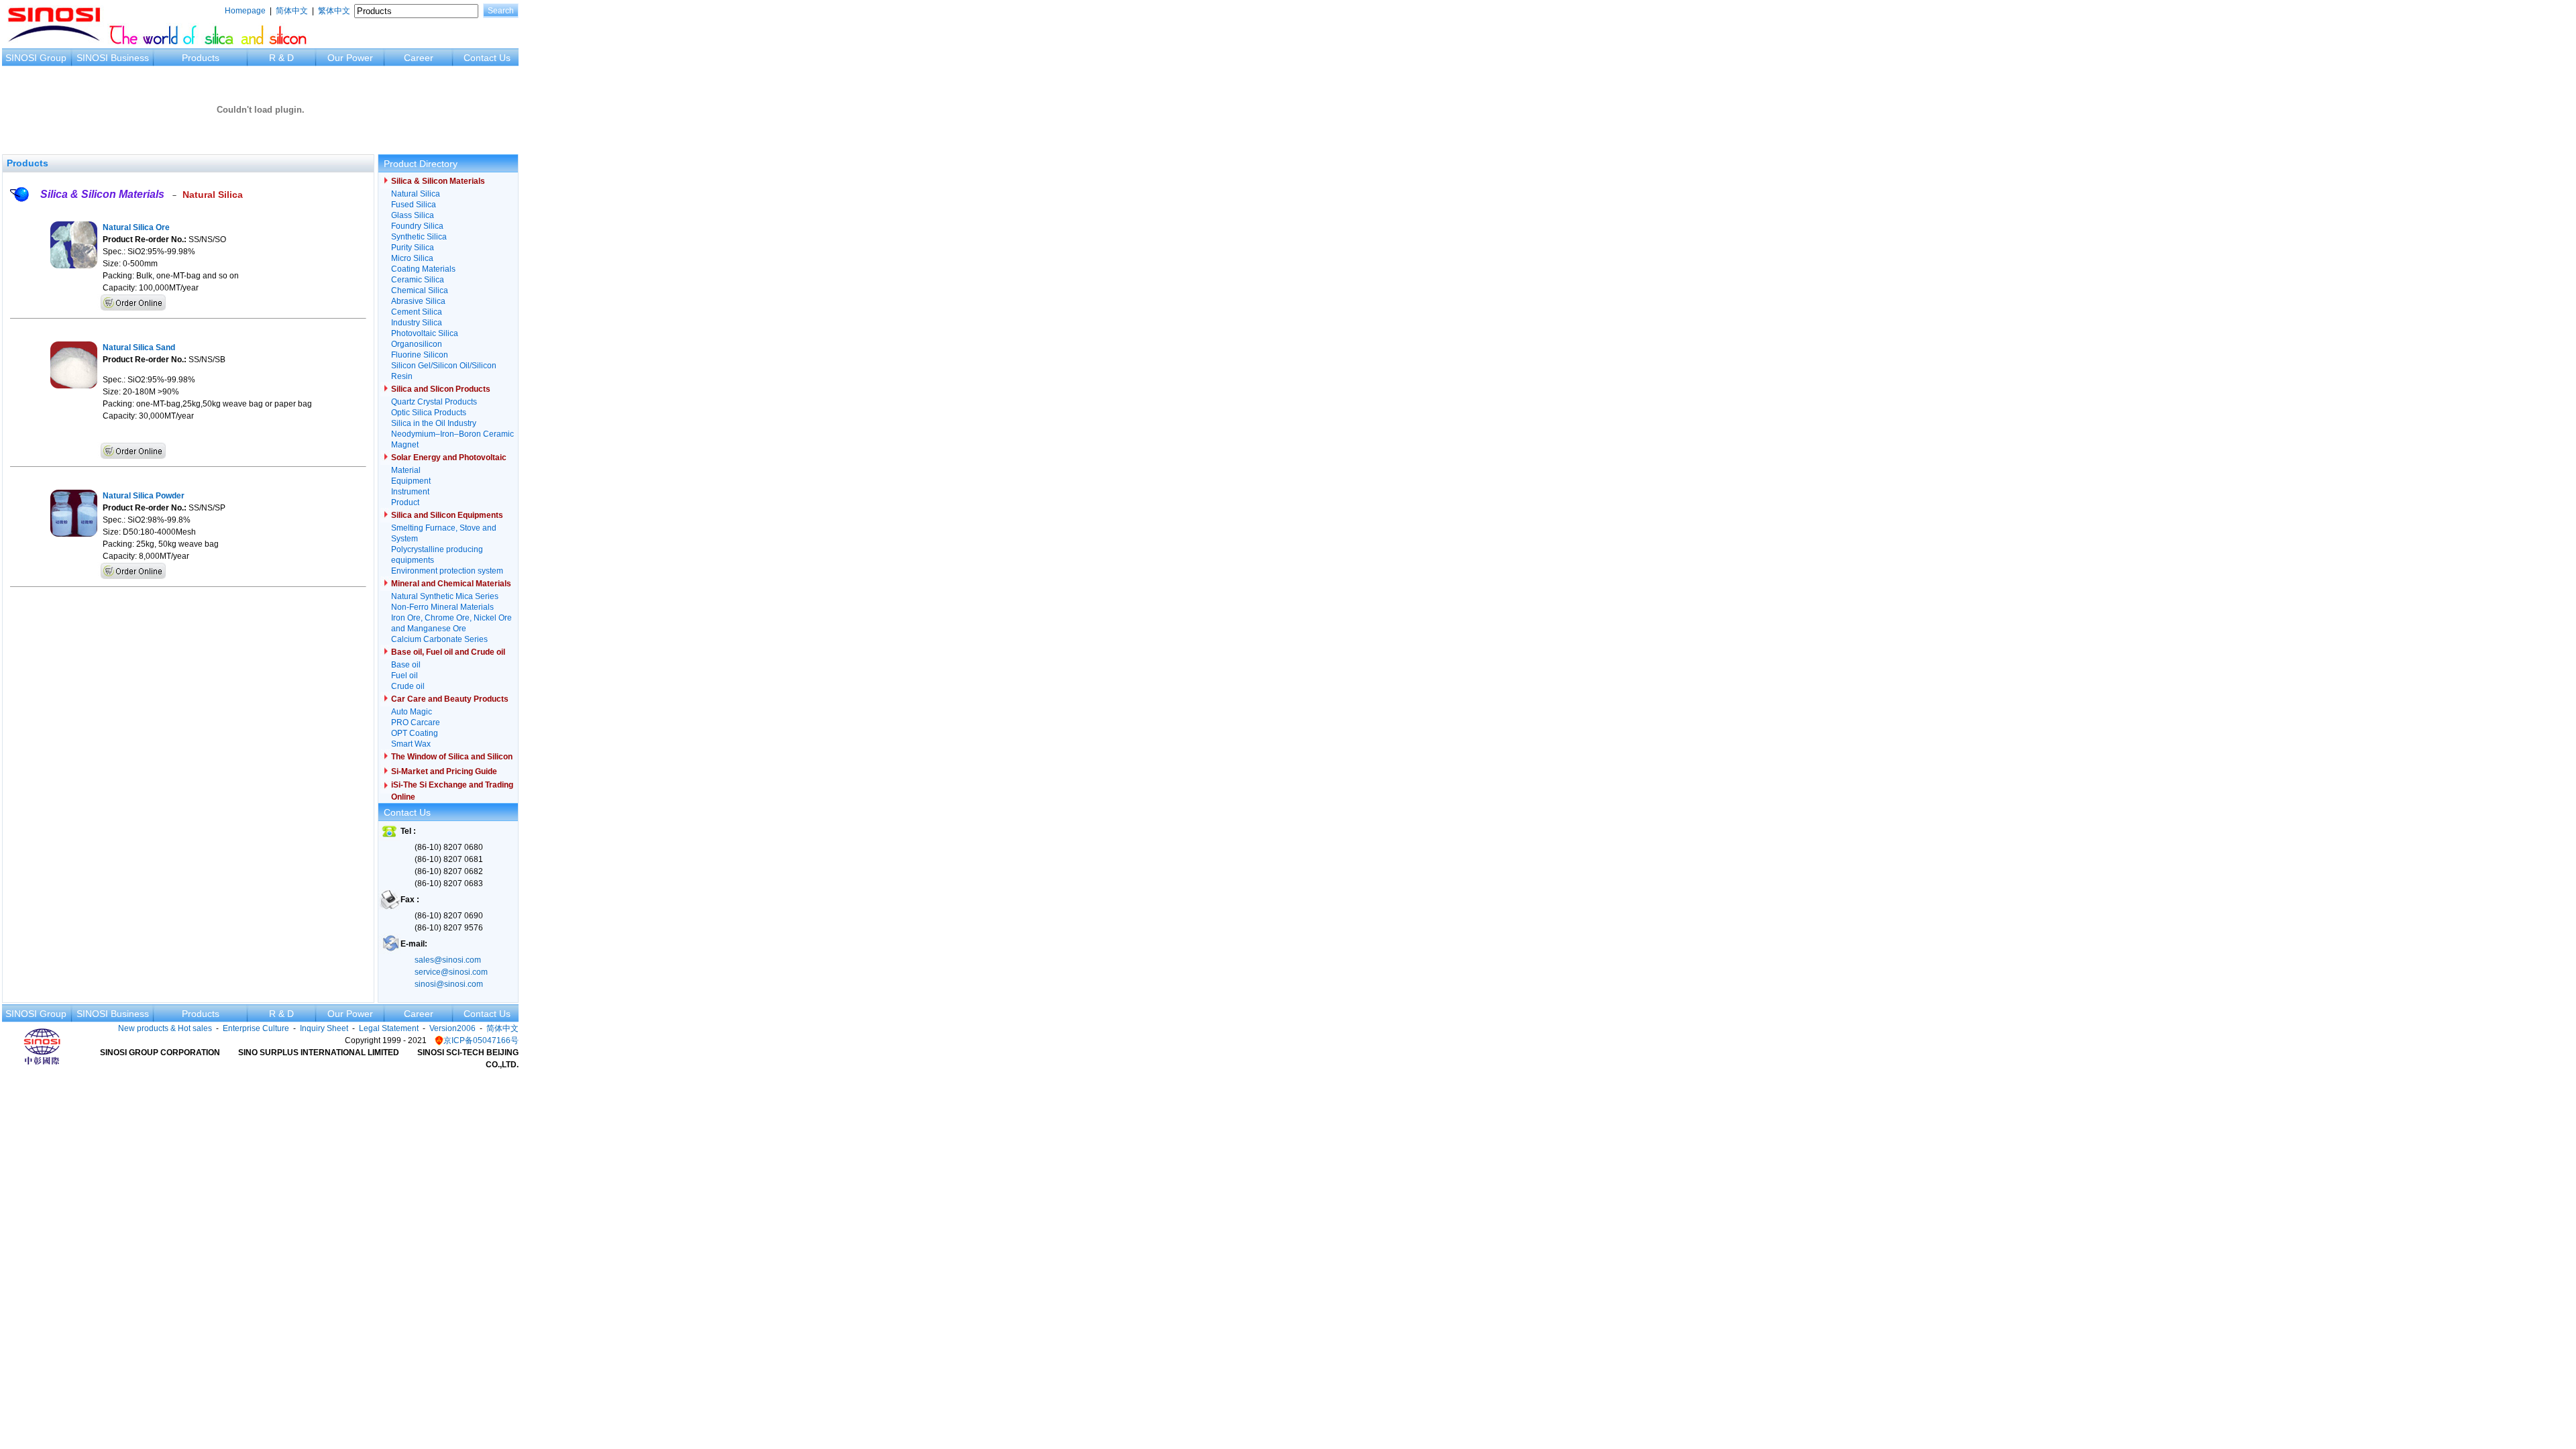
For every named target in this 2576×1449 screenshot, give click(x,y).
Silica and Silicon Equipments (447, 515)
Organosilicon (417, 344)
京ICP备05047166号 (481, 1040)
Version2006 (452, 1028)
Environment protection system (447, 571)
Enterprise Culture (256, 1028)
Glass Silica (413, 215)
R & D (281, 58)
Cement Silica (417, 312)
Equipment (411, 481)
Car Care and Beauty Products (450, 699)
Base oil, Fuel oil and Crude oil (448, 652)
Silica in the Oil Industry (434, 423)
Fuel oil (405, 676)
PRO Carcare (416, 722)
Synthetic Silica (419, 237)
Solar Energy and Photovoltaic (449, 458)
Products (201, 58)
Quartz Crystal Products (434, 402)
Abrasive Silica (418, 301)
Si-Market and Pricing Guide (444, 771)
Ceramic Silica (418, 280)
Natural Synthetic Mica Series (445, 596)
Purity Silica (413, 248)
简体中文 (292, 11)
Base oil (406, 665)
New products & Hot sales (165, 1028)
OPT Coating (415, 733)
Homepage (245, 11)
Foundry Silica (417, 226)
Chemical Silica (420, 290)
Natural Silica (213, 195)
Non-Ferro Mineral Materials (442, 607)
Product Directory (421, 164)
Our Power (350, 58)
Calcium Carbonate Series (439, 639)
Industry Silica (417, 323)
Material (406, 470)
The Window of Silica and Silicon (452, 757)
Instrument (410, 492)
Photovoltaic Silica (425, 333)
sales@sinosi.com (448, 960)
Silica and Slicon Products (441, 389)
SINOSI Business (113, 58)
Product (405, 502)
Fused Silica (414, 205)
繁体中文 (334, 11)
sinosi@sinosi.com (449, 984)
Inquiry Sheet (324, 1028)
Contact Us (487, 58)
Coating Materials (423, 269)
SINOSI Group (36, 58)
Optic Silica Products (429, 413)
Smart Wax (411, 744)
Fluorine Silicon (420, 355)
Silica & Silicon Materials (102, 194)
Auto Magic (412, 712)
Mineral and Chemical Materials (451, 584)
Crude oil (408, 686)
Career (419, 58)
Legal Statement (389, 1028)
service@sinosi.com (451, 972)
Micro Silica (412, 258)
